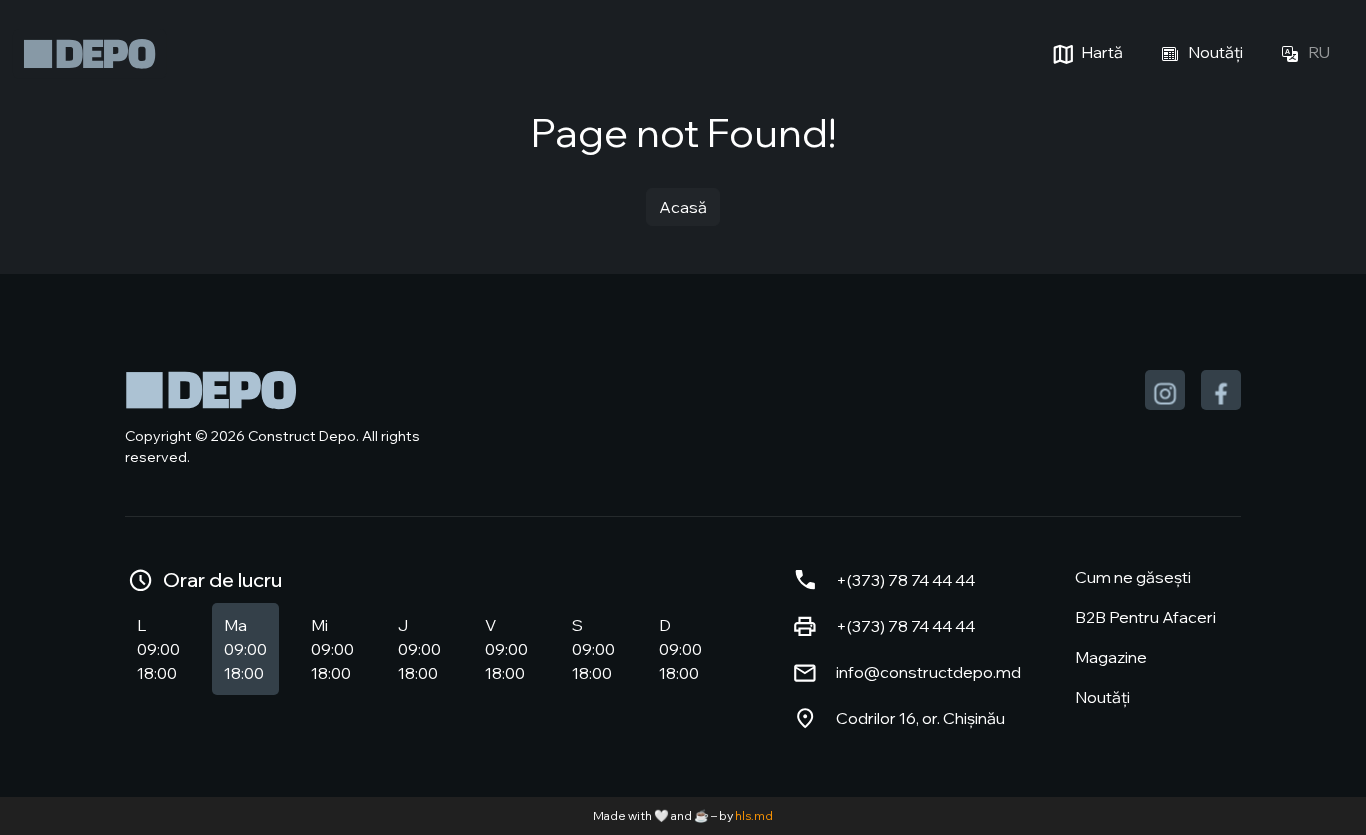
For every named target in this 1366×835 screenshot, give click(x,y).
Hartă (1100, 52)
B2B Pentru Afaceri (1145, 617)
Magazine (1111, 657)
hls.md (754, 815)
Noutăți (1214, 52)
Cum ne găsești (1133, 577)
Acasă (683, 207)
